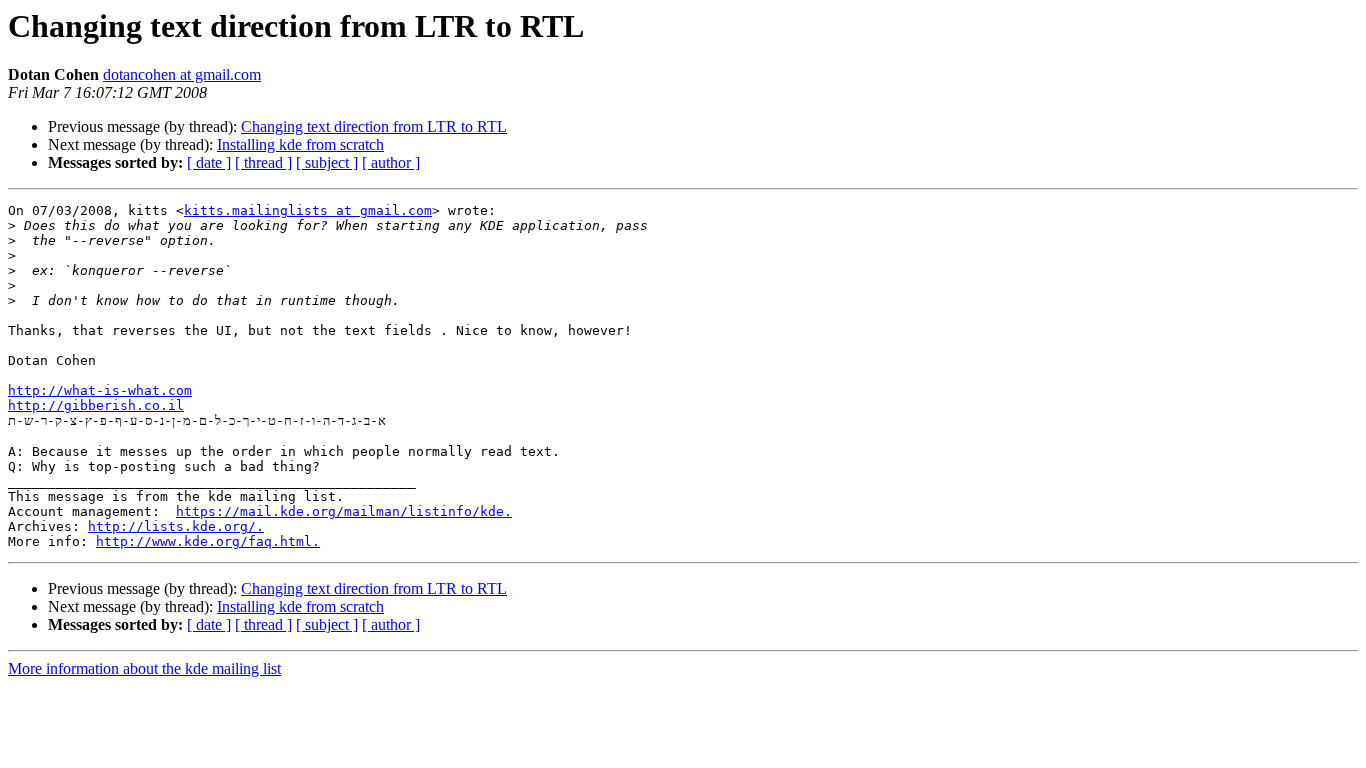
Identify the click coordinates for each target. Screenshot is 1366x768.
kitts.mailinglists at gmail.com (308, 210)
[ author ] (391, 162)
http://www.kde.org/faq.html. (208, 541)
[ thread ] (263, 162)
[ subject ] (327, 162)
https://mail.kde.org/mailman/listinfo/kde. (344, 511)
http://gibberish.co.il (96, 405)
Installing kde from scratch (300, 144)
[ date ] (209, 162)
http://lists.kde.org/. (176, 526)
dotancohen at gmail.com (182, 74)
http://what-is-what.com (100, 390)
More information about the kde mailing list (144, 668)
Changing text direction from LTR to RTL (374, 126)
